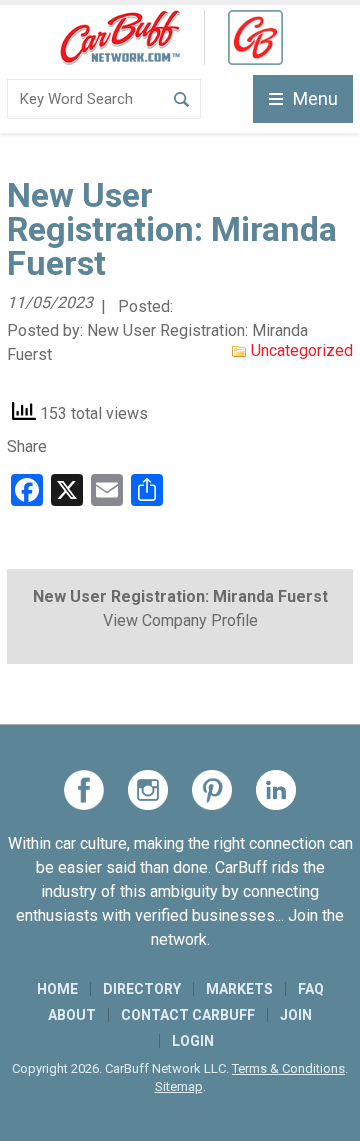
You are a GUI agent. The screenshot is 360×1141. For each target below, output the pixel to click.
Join (296, 1015)
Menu (315, 98)
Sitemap (179, 1086)
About (72, 1015)
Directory (142, 989)
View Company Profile (180, 620)
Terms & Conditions (288, 1068)
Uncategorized (302, 350)
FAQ (311, 989)
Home (57, 989)
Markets (239, 989)
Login (193, 1041)
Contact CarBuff (188, 1015)
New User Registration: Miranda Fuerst (180, 596)
